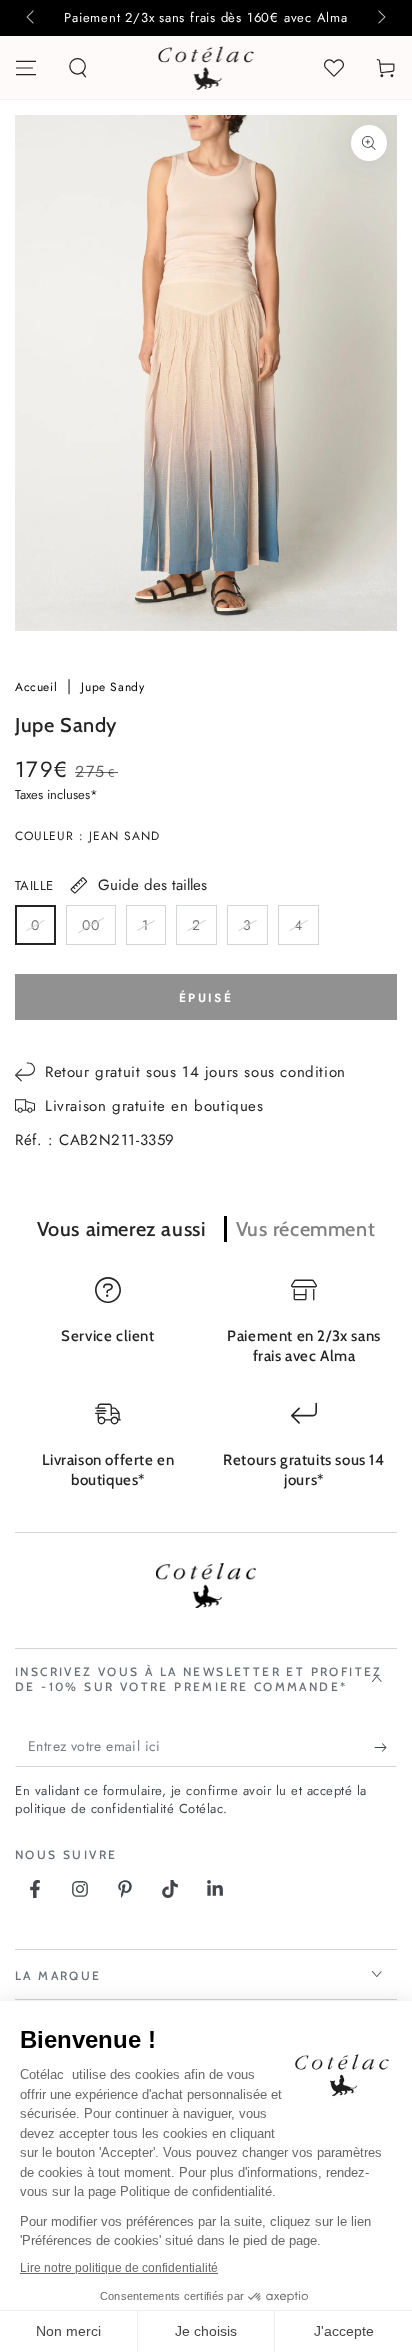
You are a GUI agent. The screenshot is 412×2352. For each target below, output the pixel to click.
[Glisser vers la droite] (380, 18)
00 (98, 930)
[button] (78, 68)
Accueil (38, 687)
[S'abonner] (385, 1747)
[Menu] (26, 68)
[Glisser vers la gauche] (32, 18)
